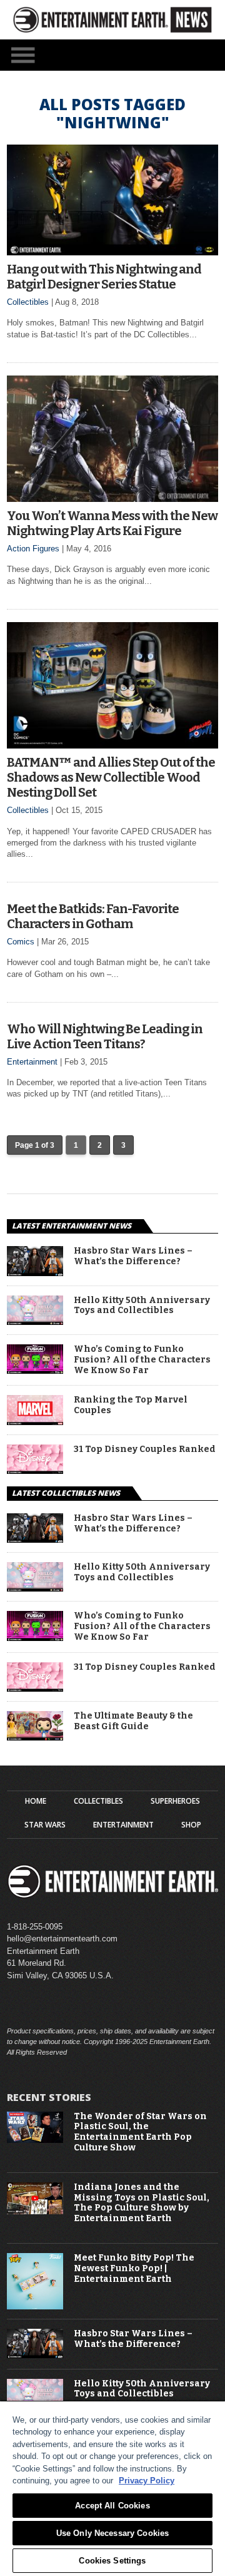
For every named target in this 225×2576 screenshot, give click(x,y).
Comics (21, 942)
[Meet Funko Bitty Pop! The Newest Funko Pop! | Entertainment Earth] (35, 2307)
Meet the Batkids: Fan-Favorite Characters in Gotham (93, 916)
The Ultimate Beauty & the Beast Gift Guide (133, 1721)
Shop (191, 1825)
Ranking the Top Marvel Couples (131, 1405)
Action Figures (33, 549)
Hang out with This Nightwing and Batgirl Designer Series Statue (104, 277)
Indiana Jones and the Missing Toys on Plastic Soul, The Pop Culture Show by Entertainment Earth (142, 2203)
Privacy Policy (147, 2481)
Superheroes (175, 1801)
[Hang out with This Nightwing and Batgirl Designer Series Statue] (112, 252)
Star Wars (45, 1825)
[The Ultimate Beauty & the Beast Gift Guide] (35, 1737)
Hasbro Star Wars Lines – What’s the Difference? (133, 1256)
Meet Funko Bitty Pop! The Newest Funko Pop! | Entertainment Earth (134, 2269)
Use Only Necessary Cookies (112, 2533)
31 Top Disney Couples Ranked (145, 1449)
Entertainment (32, 1062)
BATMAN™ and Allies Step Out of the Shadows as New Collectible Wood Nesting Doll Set (111, 777)
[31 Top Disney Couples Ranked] (35, 1470)
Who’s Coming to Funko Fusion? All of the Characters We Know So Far (142, 1360)
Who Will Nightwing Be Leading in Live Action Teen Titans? (105, 1036)
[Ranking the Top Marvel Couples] (35, 1422)
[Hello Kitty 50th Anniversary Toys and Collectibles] (35, 1321)
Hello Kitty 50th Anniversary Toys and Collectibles (142, 1306)
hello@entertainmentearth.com (62, 1939)
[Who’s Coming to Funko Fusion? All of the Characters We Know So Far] (35, 1370)
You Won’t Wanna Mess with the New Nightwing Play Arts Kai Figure (112, 523)
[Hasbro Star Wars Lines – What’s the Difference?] (35, 1273)
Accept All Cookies (112, 2506)
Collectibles (28, 302)
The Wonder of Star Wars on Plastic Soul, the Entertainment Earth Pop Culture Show (140, 2132)
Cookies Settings (112, 2561)
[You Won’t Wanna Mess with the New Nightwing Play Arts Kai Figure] (112, 498)
